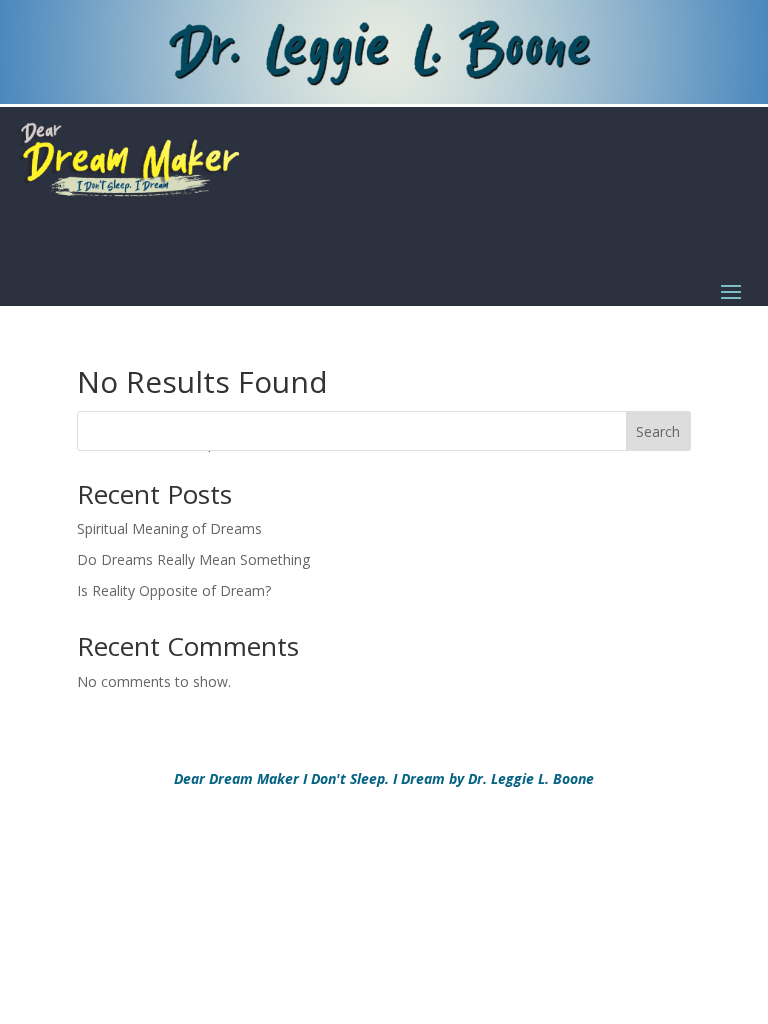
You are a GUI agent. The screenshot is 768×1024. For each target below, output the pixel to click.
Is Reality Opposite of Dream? (174, 590)
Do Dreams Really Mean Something (193, 559)
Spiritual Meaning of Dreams (169, 528)
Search (658, 431)
